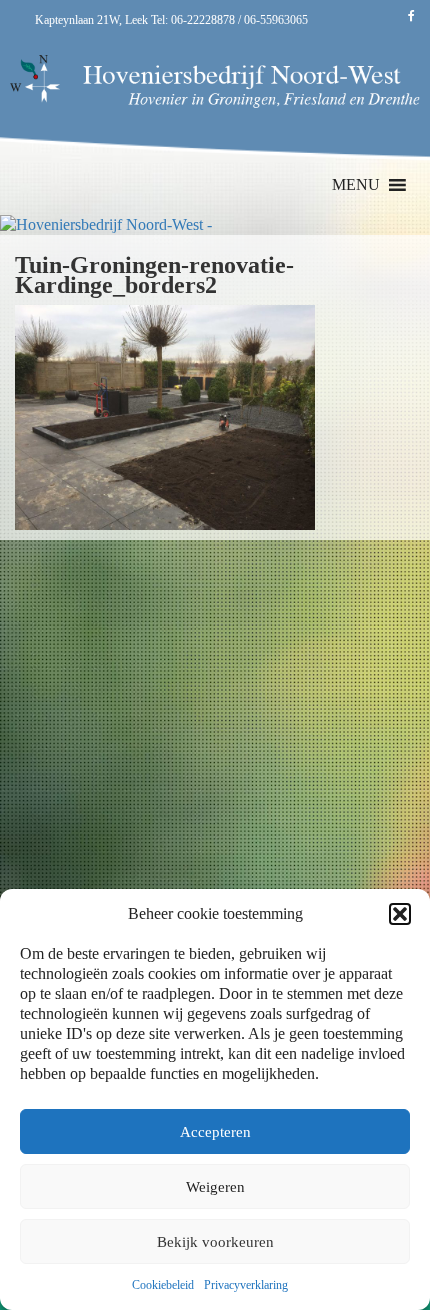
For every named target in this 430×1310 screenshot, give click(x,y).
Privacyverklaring (246, 1285)
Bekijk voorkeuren (215, 1242)
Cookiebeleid (163, 1285)
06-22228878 (203, 20)
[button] (400, 914)
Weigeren (215, 1187)
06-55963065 (276, 20)
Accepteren (215, 1132)
